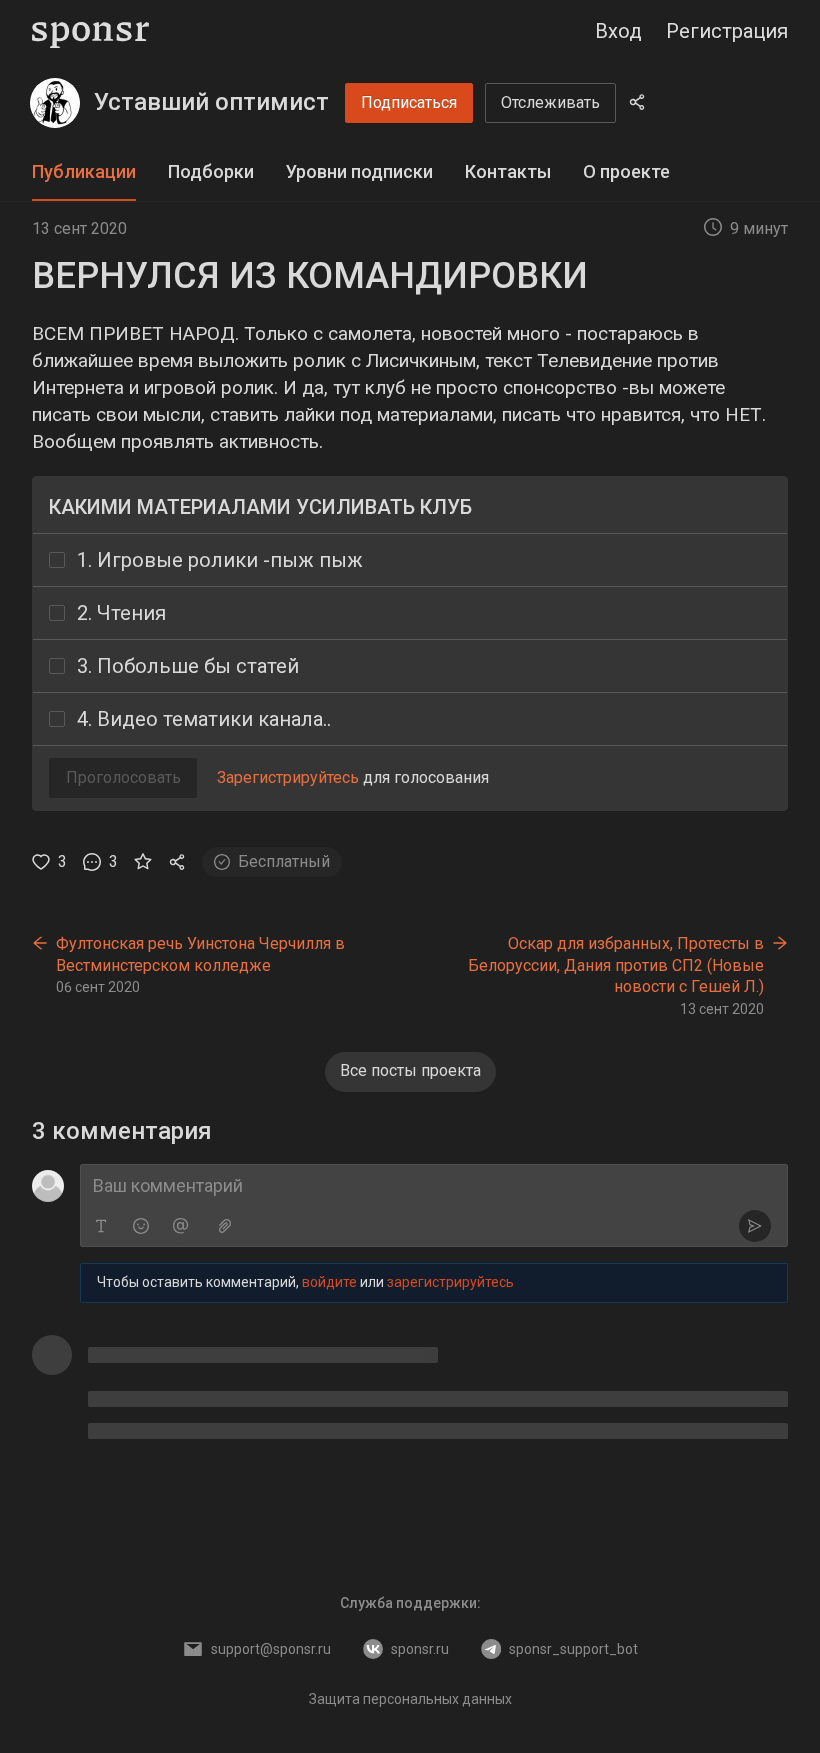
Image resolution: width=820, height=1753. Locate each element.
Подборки (211, 171)
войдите (329, 1282)
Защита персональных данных (410, 1699)
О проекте (626, 171)
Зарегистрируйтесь (288, 777)
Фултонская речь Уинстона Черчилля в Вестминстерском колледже (200, 954)
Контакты (508, 171)
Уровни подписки (359, 171)
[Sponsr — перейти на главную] (90, 31)
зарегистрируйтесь (450, 1282)
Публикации (84, 171)
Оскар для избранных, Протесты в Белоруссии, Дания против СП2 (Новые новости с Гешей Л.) (616, 965)
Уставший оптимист (211, 102)
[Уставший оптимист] (55, 103)
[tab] (84, 172)
